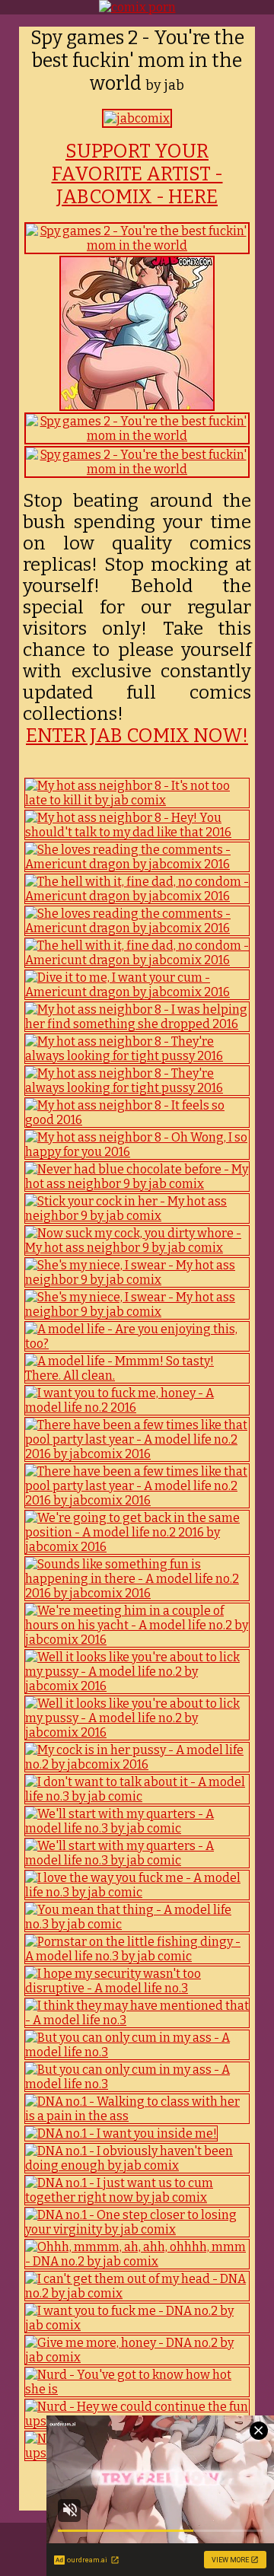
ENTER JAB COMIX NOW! (137, 736)
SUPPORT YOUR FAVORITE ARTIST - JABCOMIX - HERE (137, 174)
